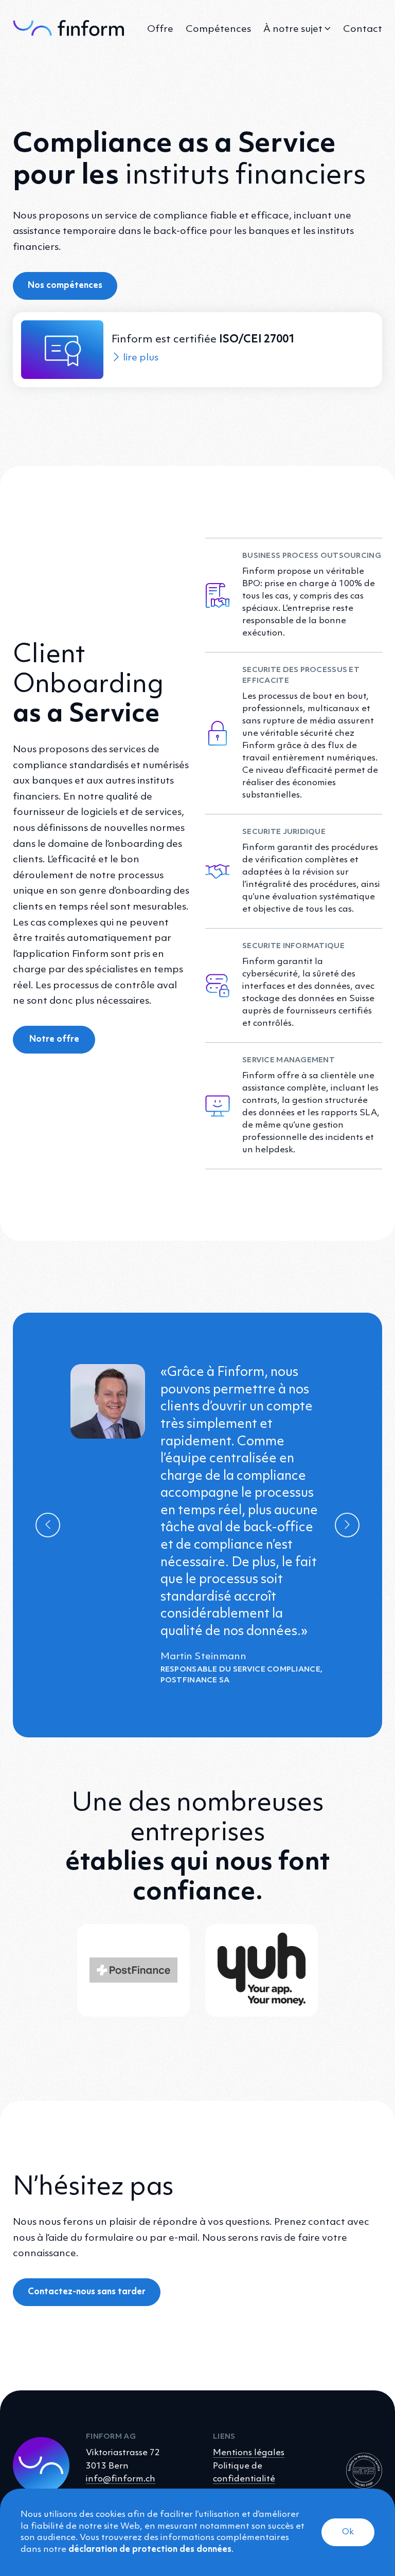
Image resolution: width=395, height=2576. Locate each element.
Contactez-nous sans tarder (87, 2292)
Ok (348, 2532)
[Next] (347, 1525)
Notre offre (54, 1039)
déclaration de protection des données (150, 2550)
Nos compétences (65, 286)
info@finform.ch (121, 2479)
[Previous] (48, 1525)
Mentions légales (249, 2453)
